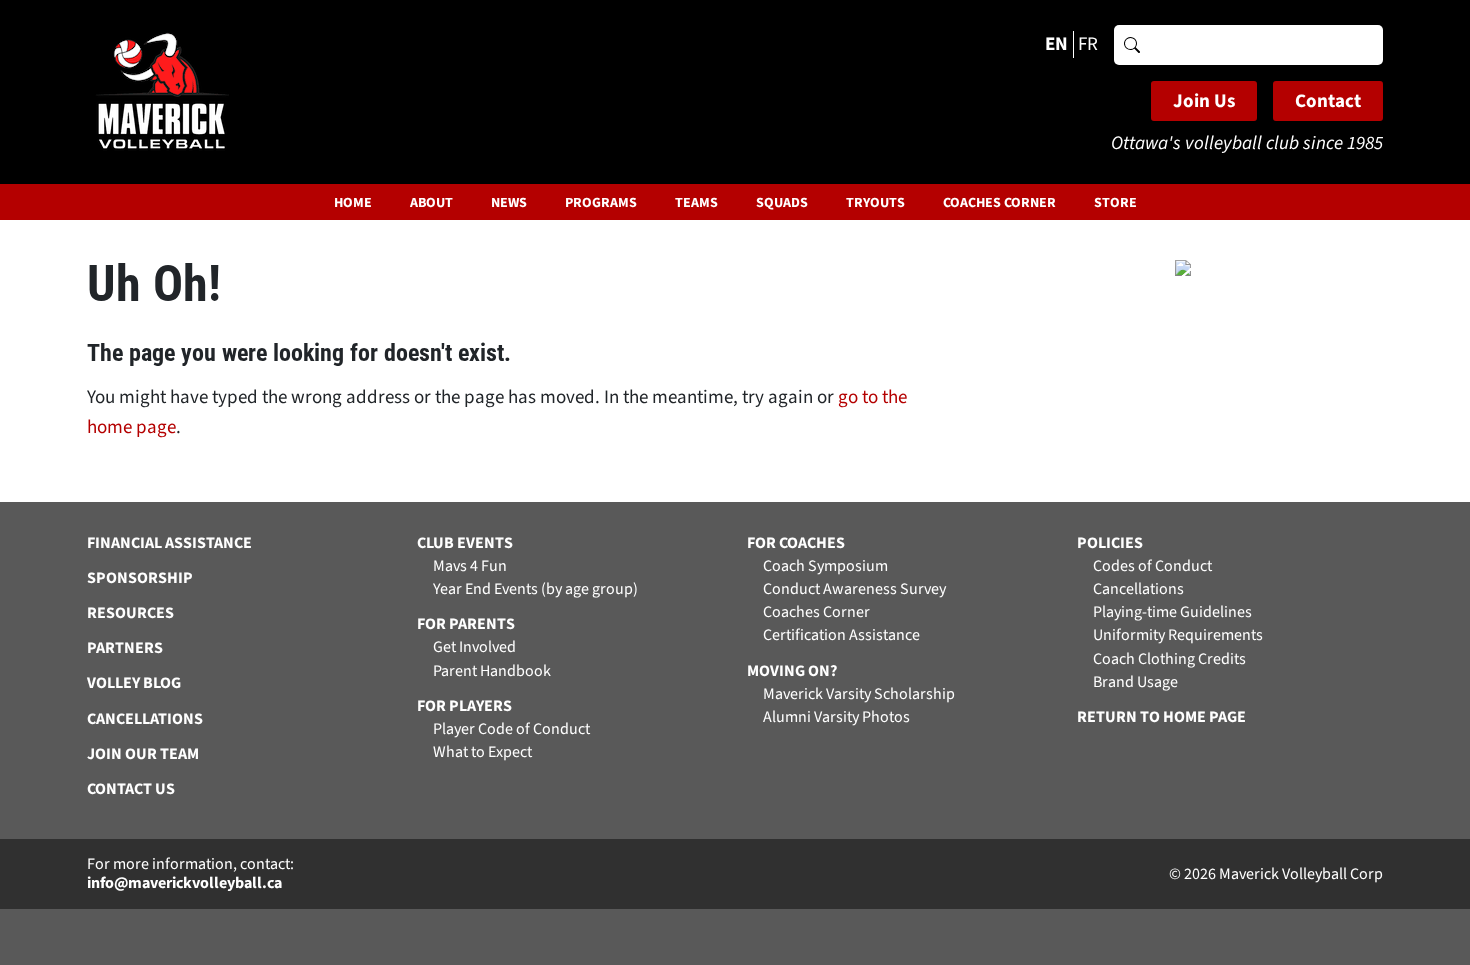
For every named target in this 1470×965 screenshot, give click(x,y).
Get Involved (474, 647)
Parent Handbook (492, 671)
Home (353, 203)
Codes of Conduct (1152, 566)
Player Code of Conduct (511, 729)
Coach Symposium (825, 566)
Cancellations (1138, 589)
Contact (1328, 101)
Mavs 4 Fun (470, 566)
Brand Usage (1135, 682)
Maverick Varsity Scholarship (859, 694)
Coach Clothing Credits (1169, 659)
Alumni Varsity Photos (836, 717)
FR (1088, 44)
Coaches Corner (999, 203)
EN (1056, 44)
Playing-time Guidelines (1172, 612)
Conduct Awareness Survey (854, 589)
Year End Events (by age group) (535, 589)
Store (1115, 203)
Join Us (1204, 101)
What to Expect (482, 752)
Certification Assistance (841, 635)
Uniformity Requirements (1178, 635)
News (509, 203)
